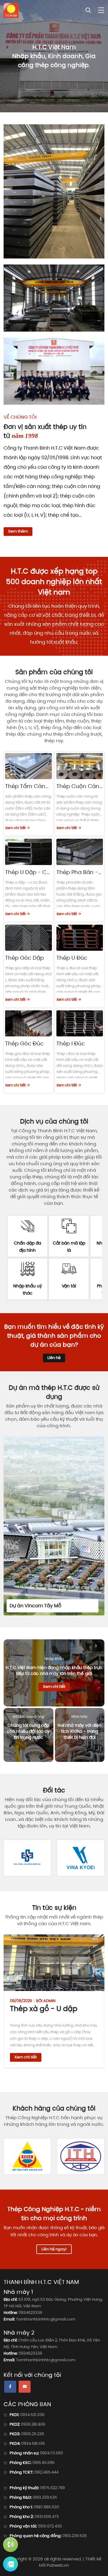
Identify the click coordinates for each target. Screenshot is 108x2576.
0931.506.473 (47, 2517)
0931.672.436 (50, 2526)
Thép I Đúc (71, 1043)
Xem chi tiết (16, 828)
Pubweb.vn (58, 2565)
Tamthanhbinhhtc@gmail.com (46, 2319)
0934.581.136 (33, 2443)
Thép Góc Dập (24, 958)
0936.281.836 (33, 2424)
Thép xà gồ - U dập (44, 2009)
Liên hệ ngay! (54, 2249)
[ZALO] (10, 2564)
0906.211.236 (33, 2434)
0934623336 (30, 2313)
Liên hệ (54, 1358)
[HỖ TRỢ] (10, 2545)
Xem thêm (18, 531)
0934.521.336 (32, 2415)
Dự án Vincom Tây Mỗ (35, 1606)
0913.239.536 (75, 2536)
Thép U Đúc (72, 958)
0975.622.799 (52, 2488)
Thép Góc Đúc (24, 1043)
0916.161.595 (43, 2463)
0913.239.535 (45, 2497)
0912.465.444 (46, 2472)
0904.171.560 (51, 2453)
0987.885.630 (46, 2507)
